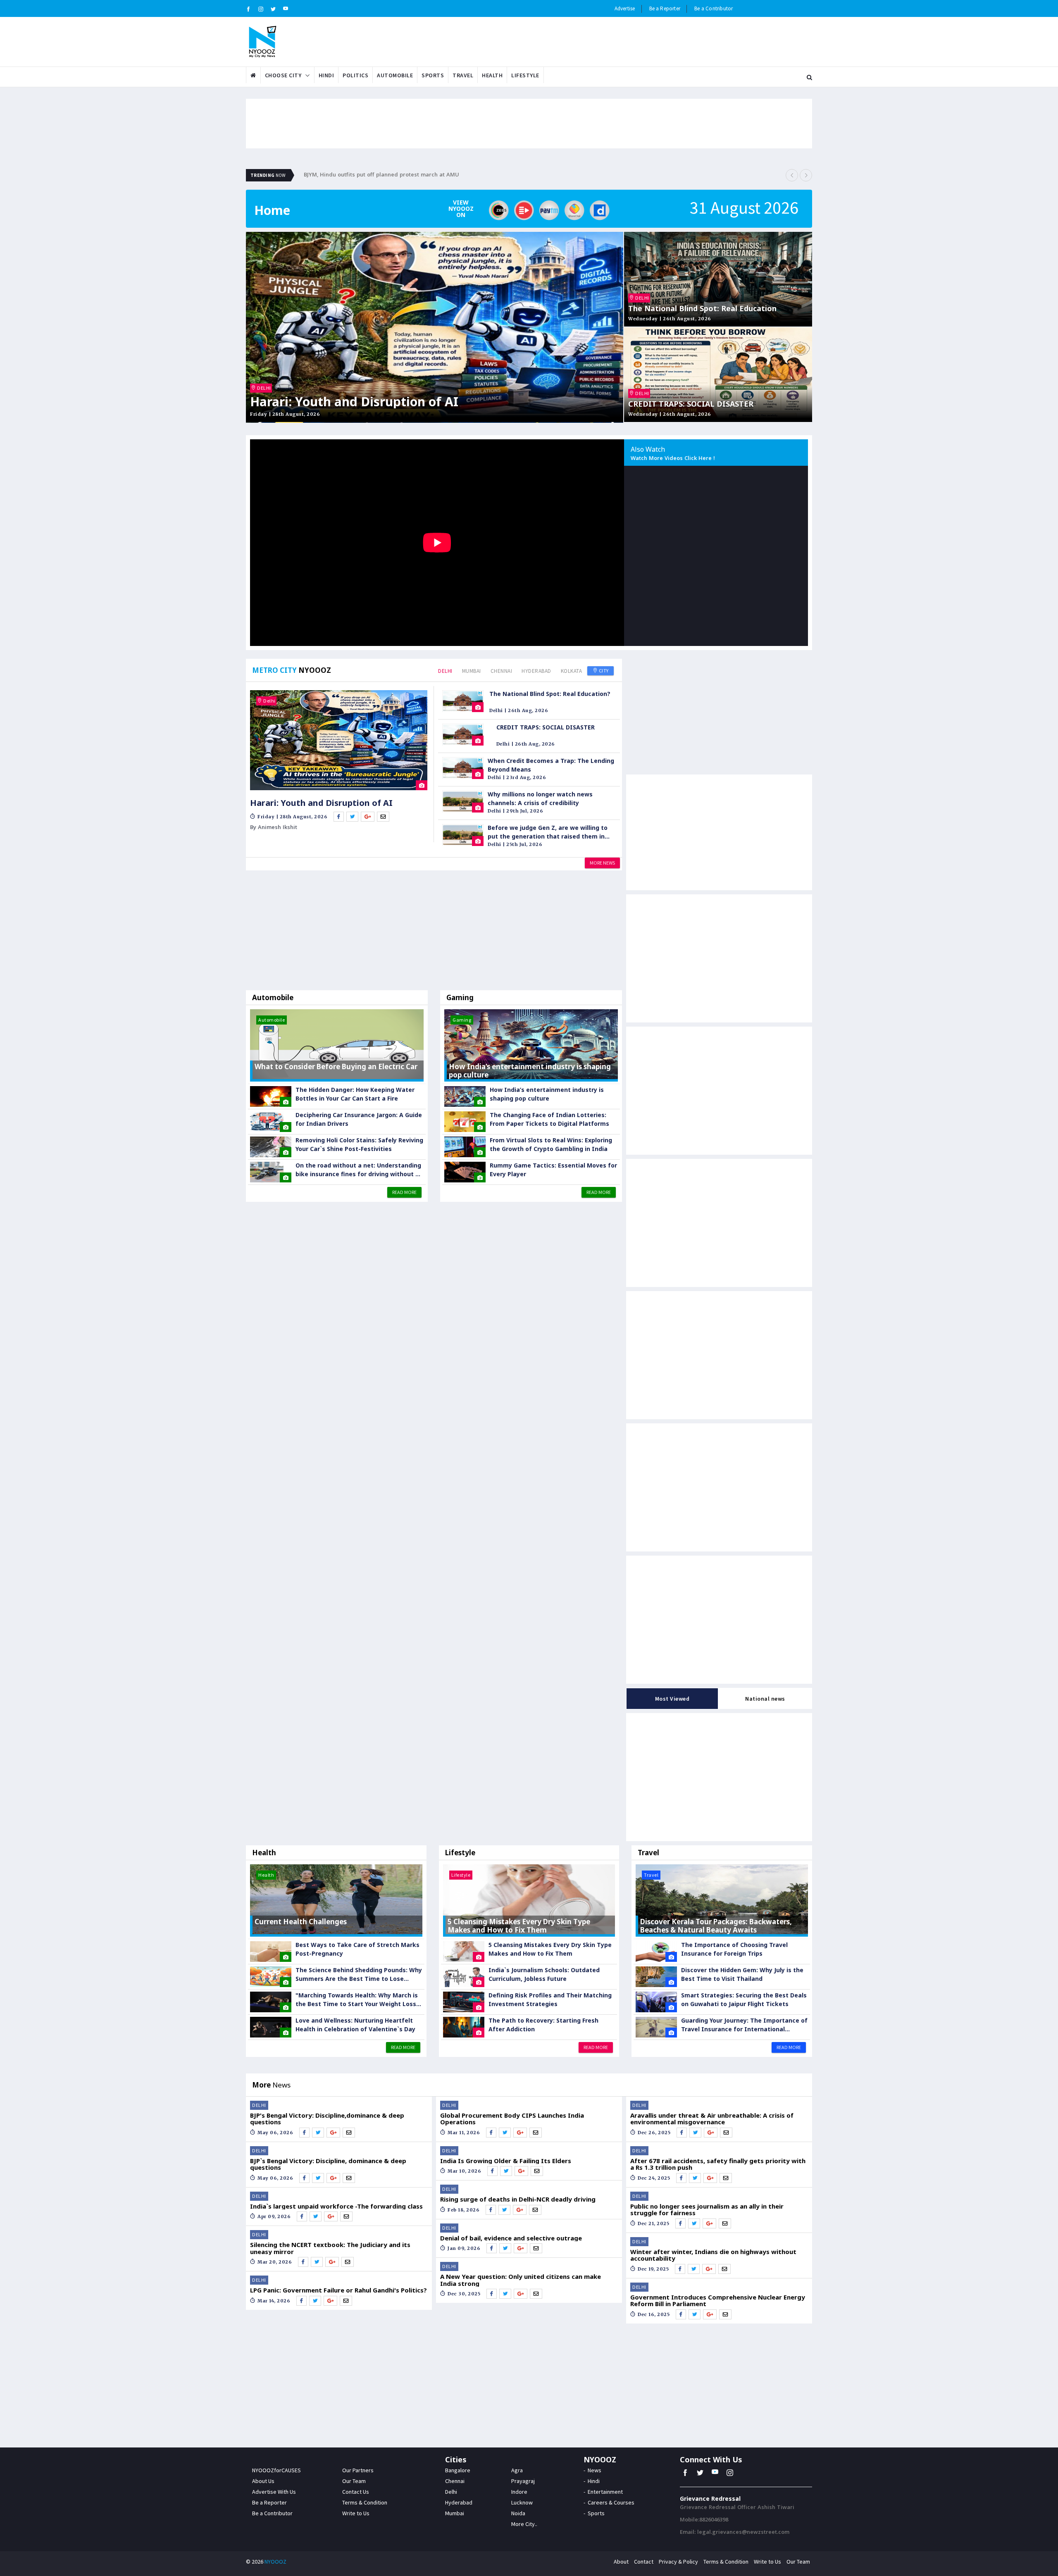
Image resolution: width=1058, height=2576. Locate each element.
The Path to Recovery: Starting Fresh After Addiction (543, 2025)
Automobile (395, 75)
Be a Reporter (665, 8)
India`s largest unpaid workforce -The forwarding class (336, 2206)
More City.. (524, 2524)
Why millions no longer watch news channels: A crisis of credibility (540, 798)
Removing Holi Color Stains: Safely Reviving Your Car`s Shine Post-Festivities (359, 1144)
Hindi (326, 75)
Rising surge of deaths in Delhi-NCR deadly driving (518, 2199)
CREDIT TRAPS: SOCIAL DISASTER (691, 404)
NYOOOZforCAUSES (276, 2470)
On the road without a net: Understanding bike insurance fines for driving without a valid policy (358, 1170)
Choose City (283, 75)
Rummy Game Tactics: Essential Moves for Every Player (553, 1170)
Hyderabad (536, 671)
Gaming (460, 997)
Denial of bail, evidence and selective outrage (511, 2238)
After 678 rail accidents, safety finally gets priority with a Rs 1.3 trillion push (718, 2164)
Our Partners (358, 2470)
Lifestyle (525, 75)
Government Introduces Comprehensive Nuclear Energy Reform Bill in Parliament (718, 2301)
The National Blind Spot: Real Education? (550, 694)
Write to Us (356, 2513)
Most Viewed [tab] (672, 1699)
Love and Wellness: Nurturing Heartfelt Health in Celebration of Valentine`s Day (355, 2025)
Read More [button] (404, 1192)
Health (492, 75)
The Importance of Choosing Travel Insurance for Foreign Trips (734, 1949)
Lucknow (522, 2502)
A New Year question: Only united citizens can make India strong (521, 2280)
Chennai (502, 671)
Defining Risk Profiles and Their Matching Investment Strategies (550, 1999)
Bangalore (458, 2470)
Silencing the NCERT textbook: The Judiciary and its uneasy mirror (330, 2248)
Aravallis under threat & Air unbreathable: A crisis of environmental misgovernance (712, 2119)
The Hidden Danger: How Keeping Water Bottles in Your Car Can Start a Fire (355, 1094)
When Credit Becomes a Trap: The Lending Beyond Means (551, 765)
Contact (644, 2562)
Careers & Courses (611, 2502)
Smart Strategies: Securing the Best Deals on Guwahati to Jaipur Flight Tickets (744, 1999)
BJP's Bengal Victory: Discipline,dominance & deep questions (327, 2119)
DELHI (264, 388)
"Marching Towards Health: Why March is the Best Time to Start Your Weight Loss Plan (357, 2000)
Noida (518, 2513)
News (595, 2470)
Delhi (445, 671)
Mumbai (472, 671)
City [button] (603, 671)
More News (602, 863)
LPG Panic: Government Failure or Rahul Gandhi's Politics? (338, 2290)
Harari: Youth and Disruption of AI (354, 402)
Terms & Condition (365, 2502)
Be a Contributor (714, 8)
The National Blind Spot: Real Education (702, 309)
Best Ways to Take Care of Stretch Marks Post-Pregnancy (357, 1949)
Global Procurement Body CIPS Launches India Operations (512, 2119)
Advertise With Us (274, 2492)
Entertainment (605, 2492)
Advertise (625, 8)
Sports (433, 75)
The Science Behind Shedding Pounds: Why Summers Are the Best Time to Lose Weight (359, 1974)
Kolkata (572, 671)
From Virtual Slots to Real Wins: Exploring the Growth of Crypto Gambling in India (551, 1144)
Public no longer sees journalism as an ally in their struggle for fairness (707, 2210)
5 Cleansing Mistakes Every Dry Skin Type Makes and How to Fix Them (550, 1949)
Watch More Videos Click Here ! (673, 459)
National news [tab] (765, 1699)
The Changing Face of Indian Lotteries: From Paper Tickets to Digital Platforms (549, 1119)
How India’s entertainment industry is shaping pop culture (547, 1094)
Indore (519, 2492)
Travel (463, 75)
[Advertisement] (434, 932)
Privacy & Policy (678, 2562)
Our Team (354, 2481)
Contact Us (356, 2492)
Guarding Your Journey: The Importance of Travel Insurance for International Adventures (744, 2025)
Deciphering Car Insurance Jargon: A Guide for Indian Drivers (359, 1119)
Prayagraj (523, 2481)
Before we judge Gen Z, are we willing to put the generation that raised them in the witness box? (548, 832)
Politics (355, 75)
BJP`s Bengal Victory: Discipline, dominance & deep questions (328, 2164)
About (621, 2562)
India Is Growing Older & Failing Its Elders (506, 2161)
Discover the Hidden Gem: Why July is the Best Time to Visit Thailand (742, 1974)
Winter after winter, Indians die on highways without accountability (713, 2255)
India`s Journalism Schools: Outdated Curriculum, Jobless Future (544, 1974)
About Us (263, 2481)
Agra (517, 2470)
